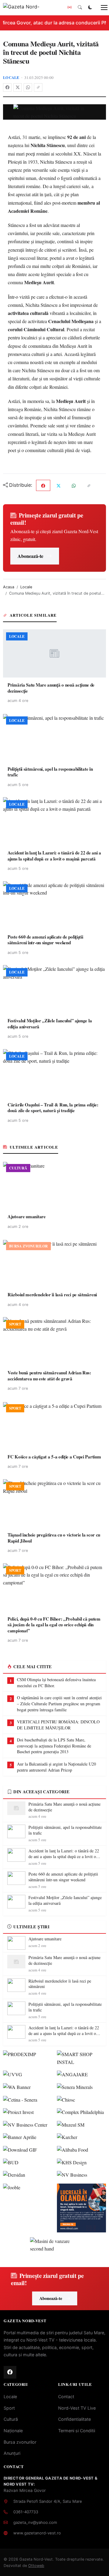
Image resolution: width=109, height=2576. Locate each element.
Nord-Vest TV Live (77, 2408)
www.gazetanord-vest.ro (37, 2533)
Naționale (13, 2431)
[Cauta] (80, 8)
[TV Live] (70, 8)
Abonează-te (30, 556)
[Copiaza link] (38, 87)
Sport (9, 2408)
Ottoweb (36, 2566)
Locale (11, 77)
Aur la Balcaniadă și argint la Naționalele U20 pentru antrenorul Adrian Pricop (56, 1767)
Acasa (9, 587)
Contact (66, 2397)
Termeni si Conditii (77, 2431)
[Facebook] (7, 87)
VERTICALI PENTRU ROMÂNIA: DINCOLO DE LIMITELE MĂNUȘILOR (58, 1725)
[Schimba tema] (90, 8)
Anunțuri (12, 2453)
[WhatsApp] (28, 87)
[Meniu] (101, 8)
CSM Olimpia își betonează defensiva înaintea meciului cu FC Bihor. (56, 1683)
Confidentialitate (74, 2419)
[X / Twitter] (18, 87)
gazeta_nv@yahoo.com (35, 2522)
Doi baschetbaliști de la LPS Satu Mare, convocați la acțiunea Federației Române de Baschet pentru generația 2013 (54, 1746)
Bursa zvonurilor (20, 2442)
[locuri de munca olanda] (81, 2208)
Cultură (11, 2419)
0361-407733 (26, 2512)
